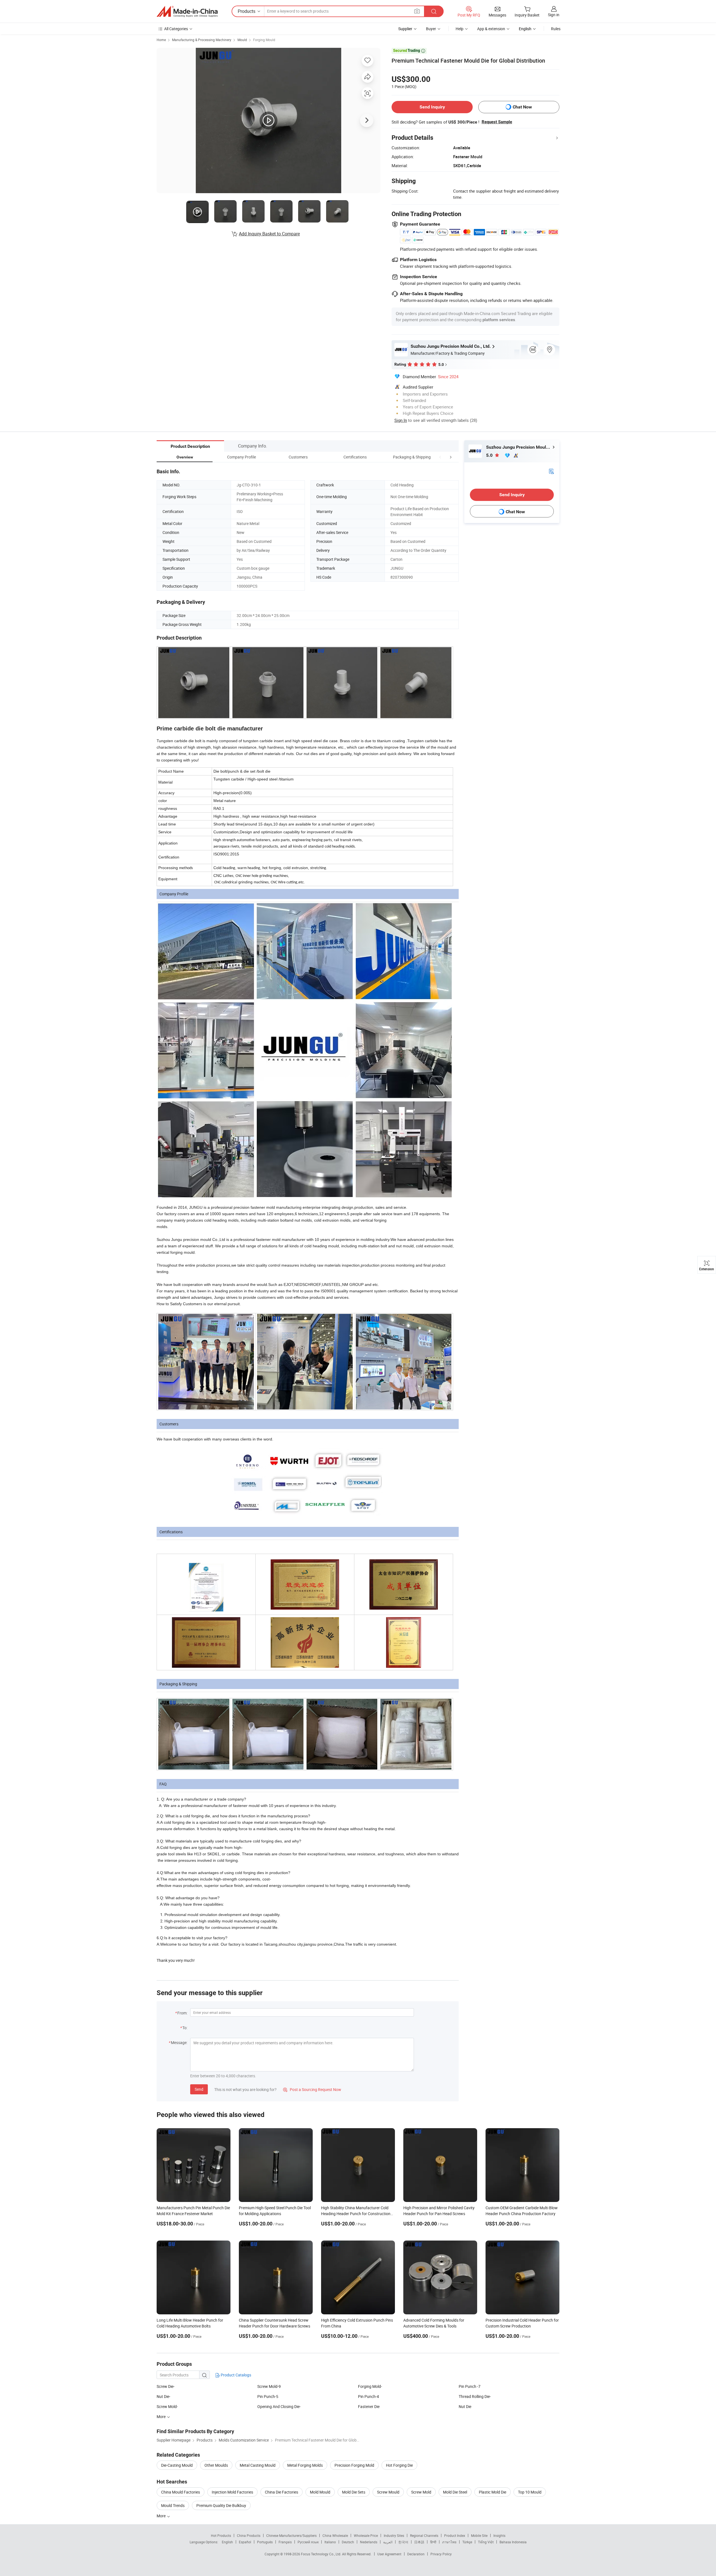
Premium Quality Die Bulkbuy (221, 2505)
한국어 (403, 2542)
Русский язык (308, 2542)
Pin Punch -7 (470, 2386)
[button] (440, 457)
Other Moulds (216, 2465)
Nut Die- (163, 2396)
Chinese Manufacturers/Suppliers (291, 2535)
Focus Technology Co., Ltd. (322, 2554)
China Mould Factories (181, 2492)
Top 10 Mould (530, 2492)
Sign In (401, 420)
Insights (499, 2535)
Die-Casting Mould (177, 2465)
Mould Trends (173, 2505)
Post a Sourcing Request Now (312, 2089)
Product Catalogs (235, 2375)
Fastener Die (369, 2406)
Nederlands (369, 2542)
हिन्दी (433, 2542)
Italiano (330, 2542)
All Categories (176, 29)
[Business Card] (551, 471)
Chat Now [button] (522, 107)
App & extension (491, 29)
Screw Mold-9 (269, 2386)
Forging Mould (264, 40)
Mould (242, 40)
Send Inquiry (432, 107)
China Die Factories (282, 2492)
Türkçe (467, 2542)
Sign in (554, 15)
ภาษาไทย (449, 2542)
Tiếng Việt (486, 2542)
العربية (388, 2542)
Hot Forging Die (399, 2465)
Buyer (431, 29)
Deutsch (348, 2542)
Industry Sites (394, 2535)
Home (161, 40)
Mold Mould (320, 2492)
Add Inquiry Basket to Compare (269, 234)
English (227, 2542)
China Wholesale (335, 2535)
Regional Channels (424, 2535)
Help (460, 29)
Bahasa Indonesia (513, 2542)
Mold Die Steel (455, 2492)
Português (265, 2542)
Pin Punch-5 (268, 2396)
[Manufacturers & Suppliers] (187, 11)
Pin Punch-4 (368, 2396)
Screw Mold (421, 2492)
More (162, 2516)
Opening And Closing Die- (279, 2406)
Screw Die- (166, 2386)
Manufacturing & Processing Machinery (202, 40)
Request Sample (497, 122)
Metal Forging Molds (305, 2465)
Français (285, 2542)
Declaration (416, 2554)
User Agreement (389, 2554)
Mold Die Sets (354, 2492)
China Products (249, 2535)
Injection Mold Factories (232, 2492)
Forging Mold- (370, 2386)
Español (245, 2542)
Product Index (455, 2535)
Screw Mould (388, 2492)
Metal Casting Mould (258, 2465)
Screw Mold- (167, 2406)
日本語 (419, 2542)
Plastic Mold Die (493, 2492)
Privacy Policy (441, 2554)
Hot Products (221, 2535)
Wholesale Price (366, 2535)
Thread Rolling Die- (475, 2396)
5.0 (490, 455)
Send (199, 2089)
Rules (556, 29)
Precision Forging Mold (354, 2465)
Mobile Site (479, 2535)
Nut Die (465, 2406)
